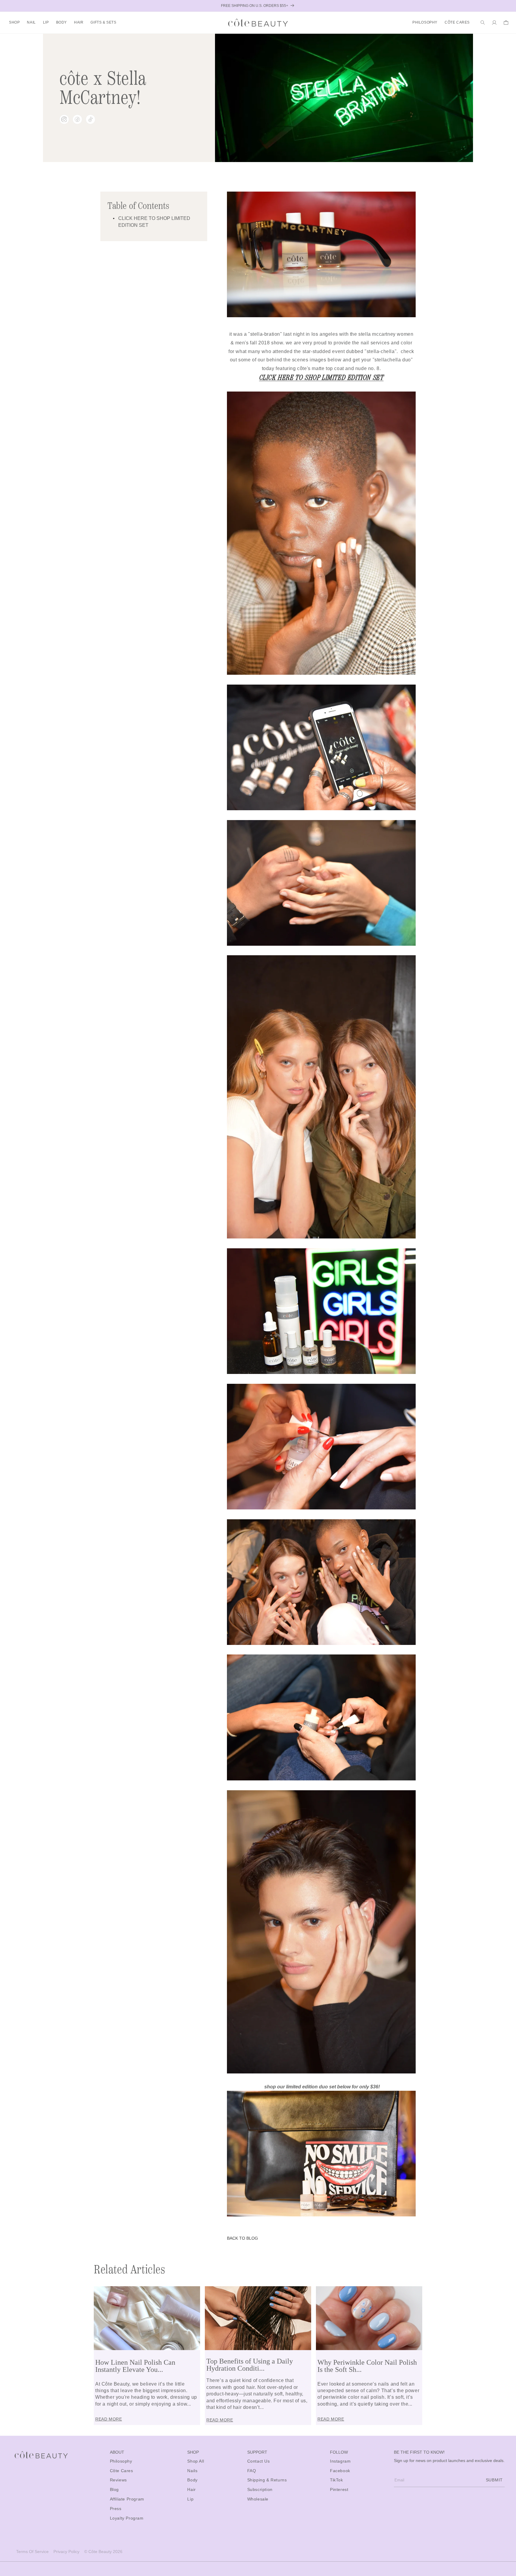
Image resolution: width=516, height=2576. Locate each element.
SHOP (14, 22)
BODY (62, 22)
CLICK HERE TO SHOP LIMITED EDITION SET (321, 378)
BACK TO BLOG (242, 2238)
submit (494, 2480)
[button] (14, 23)
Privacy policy (66, 2552)
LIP (46, 22)
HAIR (79, 22)
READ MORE (109, 2419)
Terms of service (32, 2552)
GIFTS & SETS (103, 22)
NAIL (31, 22)
